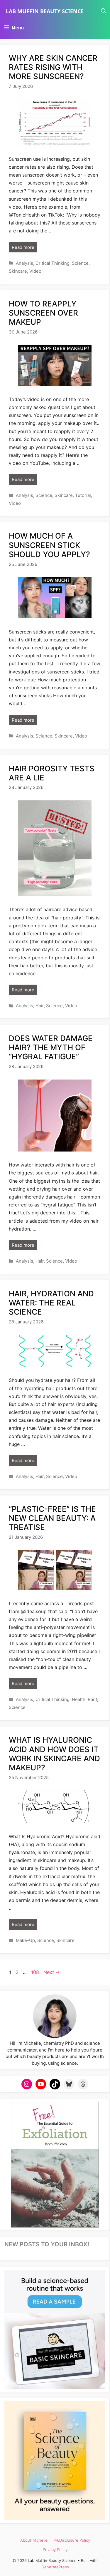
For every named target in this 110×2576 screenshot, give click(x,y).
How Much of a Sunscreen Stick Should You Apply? (49, 545)
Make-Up (25, 1940)
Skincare (18, 271)
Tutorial (83, 495)
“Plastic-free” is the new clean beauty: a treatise (52, 1518)
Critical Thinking (53, 263)
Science (80, 263)
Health (79, 1699)
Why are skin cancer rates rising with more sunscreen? (53, 67)
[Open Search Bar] (104, 11)
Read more (23, 247)
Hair (40, 1006)
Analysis (24, 263)
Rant (92, 1699)
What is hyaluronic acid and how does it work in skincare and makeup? (54, 1754)
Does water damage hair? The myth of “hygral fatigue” (51, 1047)
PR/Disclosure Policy (72, 2540)
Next (52, 1972)
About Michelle (34, 2540)
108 (36, 1972)
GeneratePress (55, 2567)
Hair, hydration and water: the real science (51, 1303)
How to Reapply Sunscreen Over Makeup (43, 313)
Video (35, 271)
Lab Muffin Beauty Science (45, 11)
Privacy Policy (55, 2550)
